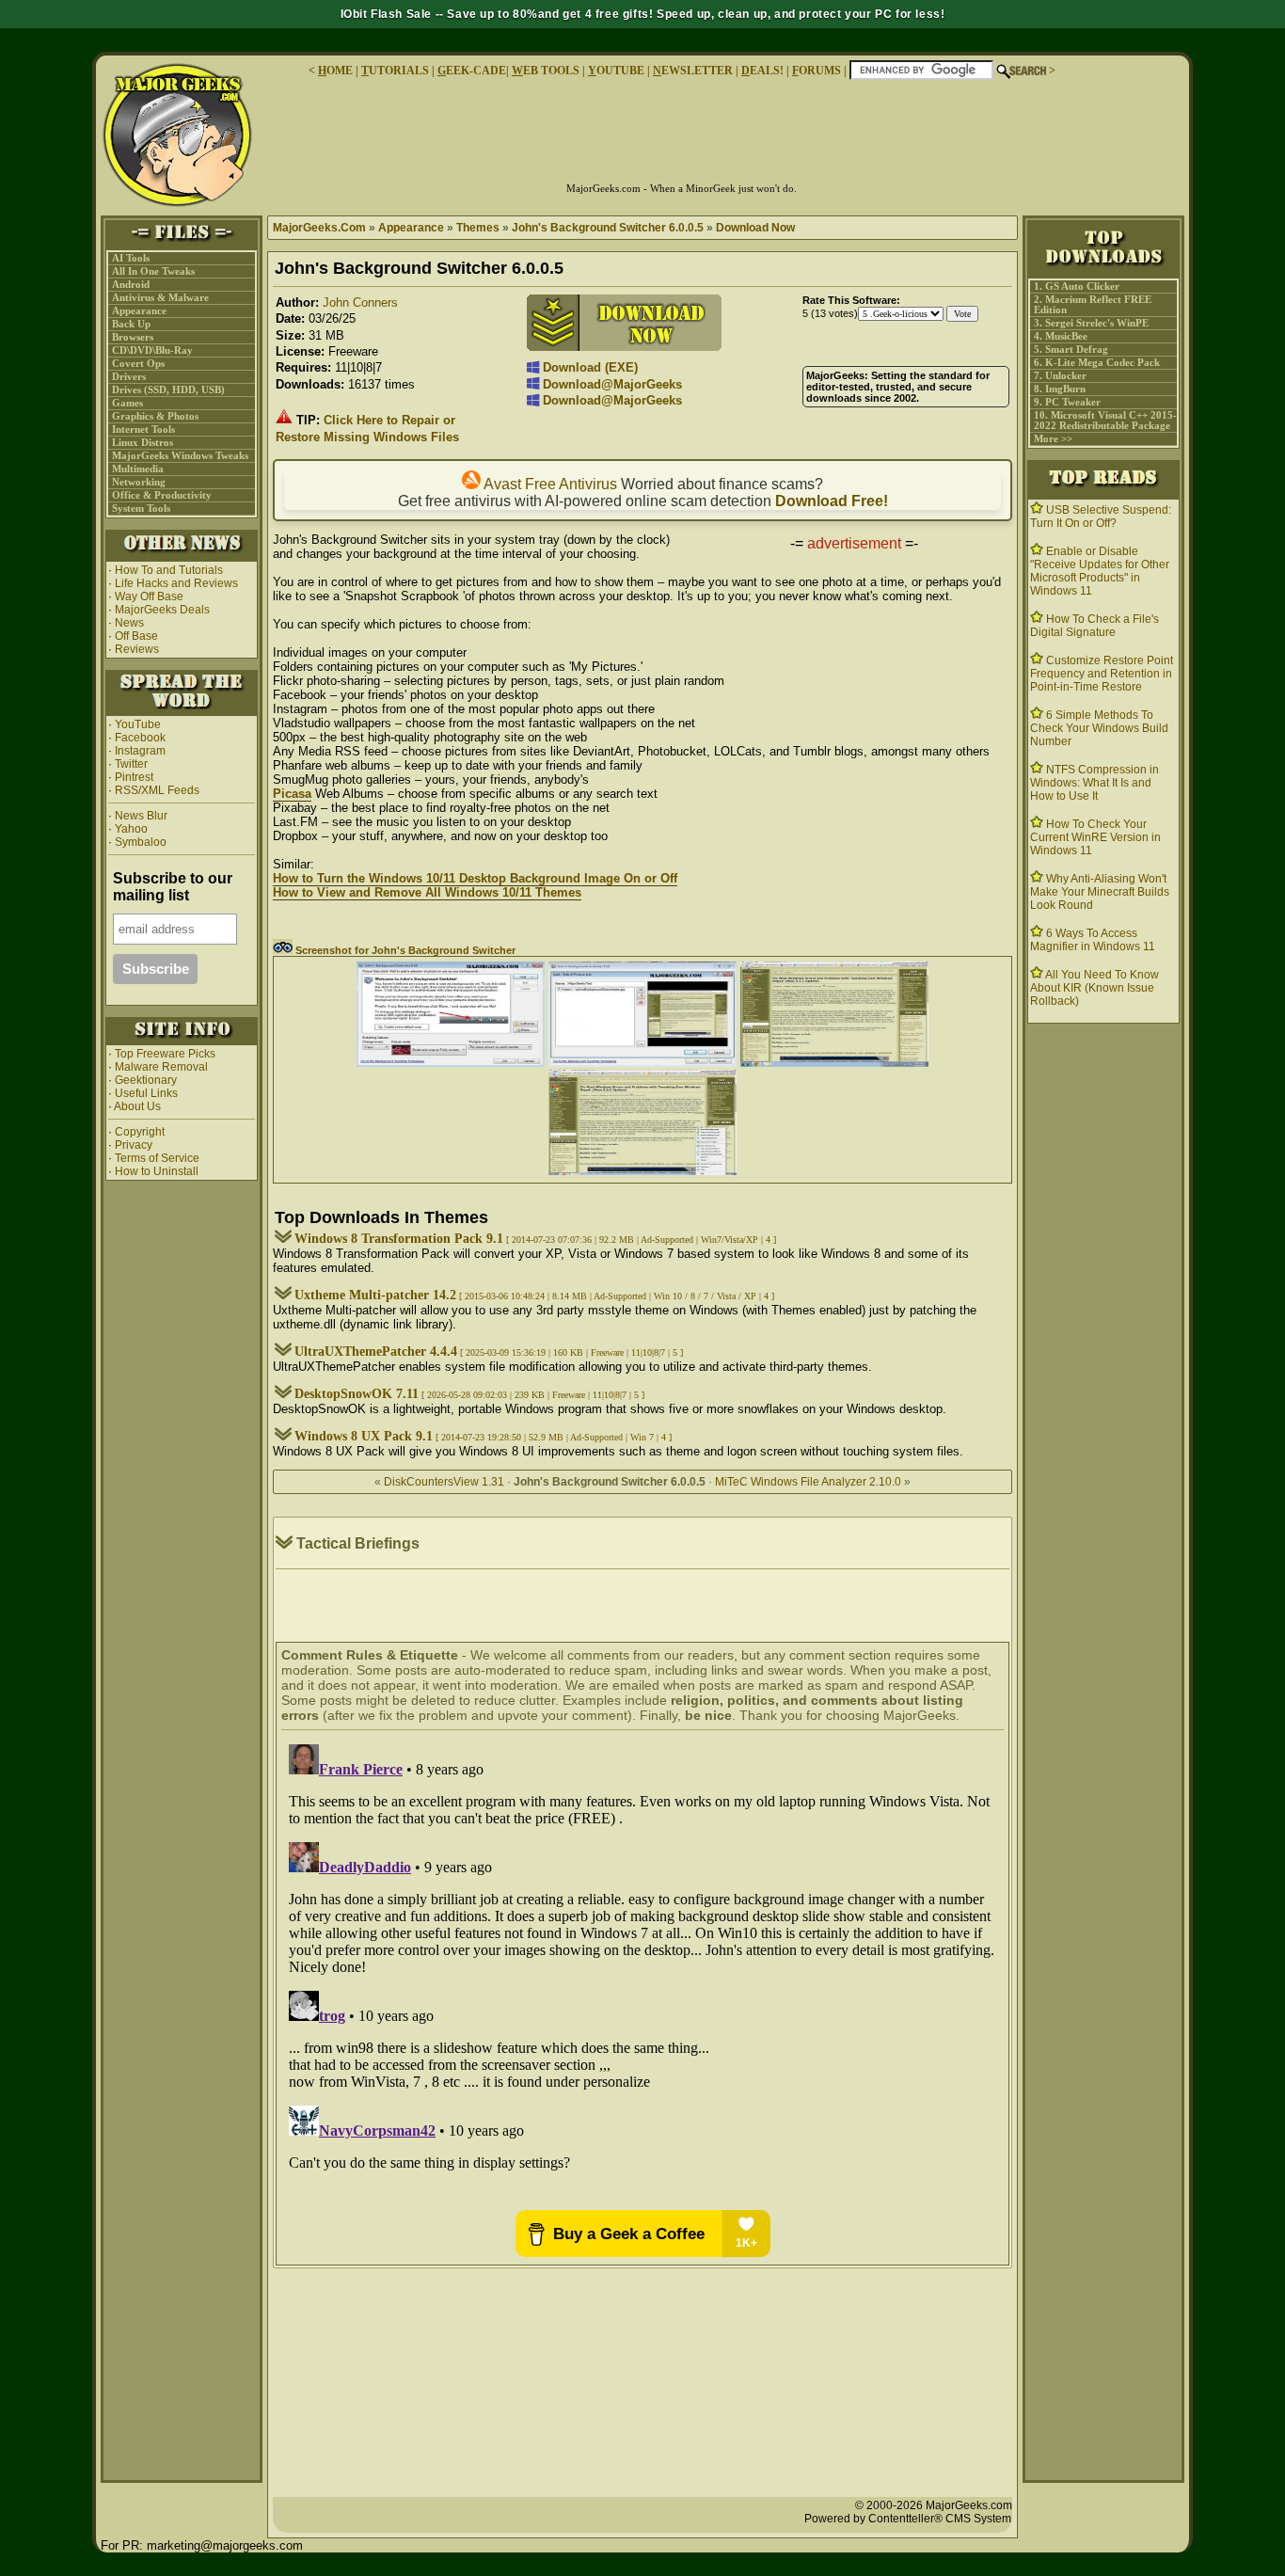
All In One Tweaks (153, 271)
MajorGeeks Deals (162, 610)
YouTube (138, 724)
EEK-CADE (472, 71)
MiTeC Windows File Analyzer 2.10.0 (808, 1482)
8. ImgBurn (1060, 389)
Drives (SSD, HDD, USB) (168, 390)
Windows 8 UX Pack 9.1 (364, 1436)
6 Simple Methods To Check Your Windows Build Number (1099, 728)
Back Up (131, 324)
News (129, 623)
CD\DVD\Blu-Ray (152, 350)
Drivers (129, 377)
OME (335, 71)
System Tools (141, 509)
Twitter (131, 764)
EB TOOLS (546, 71)
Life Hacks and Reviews (176, 583)
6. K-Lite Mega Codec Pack (1097, 363)
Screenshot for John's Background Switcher (404, 950)
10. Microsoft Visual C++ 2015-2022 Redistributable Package (1105, 421)
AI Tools (131, 258)
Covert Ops (138, 364)
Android (131, 285)
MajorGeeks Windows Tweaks (180, 456)
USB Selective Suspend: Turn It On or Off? (1101, 517)
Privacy (134, 1145)
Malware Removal (161, 1067)
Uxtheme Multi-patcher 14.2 (375, 1295)
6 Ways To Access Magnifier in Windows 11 (1093, 940)
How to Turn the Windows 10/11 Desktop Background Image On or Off (475, 878)
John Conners (360, 302)
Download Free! (832, 501)
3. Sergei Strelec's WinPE (1091, 323)
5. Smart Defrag (1071, 350)
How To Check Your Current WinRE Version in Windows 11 (1095, 837)
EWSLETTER (693, 71)
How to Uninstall (157, 1171)
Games (127, 403)
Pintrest (134, 777)
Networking (139, 482)
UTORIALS (395, 71)
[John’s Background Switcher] (451, 1063)
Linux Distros (143, 443)
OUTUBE (616, 71)
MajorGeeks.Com (319, 228)
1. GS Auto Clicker (1077, 286)
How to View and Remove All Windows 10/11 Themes (427, 892)
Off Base (136, 636)
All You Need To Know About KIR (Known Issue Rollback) (1095, 988)
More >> (1053, 439)
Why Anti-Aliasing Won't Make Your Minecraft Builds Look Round (1100, 892)
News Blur (140, 816)
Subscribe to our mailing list (173, 887)
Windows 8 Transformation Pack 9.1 (399, 1239)
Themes (478, 228)
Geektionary (146, 1080)
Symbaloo (139, 842)
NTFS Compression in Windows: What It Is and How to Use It (1095, 783)
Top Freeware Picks (165, 1054)
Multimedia (138, 469)
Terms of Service (157, 1158)
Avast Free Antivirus (549, 484)
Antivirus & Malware (160, 298)
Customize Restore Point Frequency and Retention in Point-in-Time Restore (1102, 674)
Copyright (140, 1132)
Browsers (133, 337)
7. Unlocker (1060, 376)
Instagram (140, 751)
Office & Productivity (162, 495)
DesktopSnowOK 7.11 (357, 1394)
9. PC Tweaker (1067, 402)
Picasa (292, 794)
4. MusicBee (1061, 336)
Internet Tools (143, 429)
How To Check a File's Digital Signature (1095, 626)
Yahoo (130, 829)
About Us (137, 1106)
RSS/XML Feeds (157, 790)
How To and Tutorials (169, 570)
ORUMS (818, 71)
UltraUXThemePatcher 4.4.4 (376, 1352)
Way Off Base (149, 596)
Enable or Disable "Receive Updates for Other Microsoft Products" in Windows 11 (1100, 571)
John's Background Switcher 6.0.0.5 (608, 228)
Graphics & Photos (155, 416)
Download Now (755, 228)
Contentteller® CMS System (940, 2519)
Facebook (140, 738)
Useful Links (146, 1093)
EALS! (762, 71)
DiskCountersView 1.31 (444, 1482)
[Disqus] (642, 1972)
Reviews (137, 649)
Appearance (139, 311)
